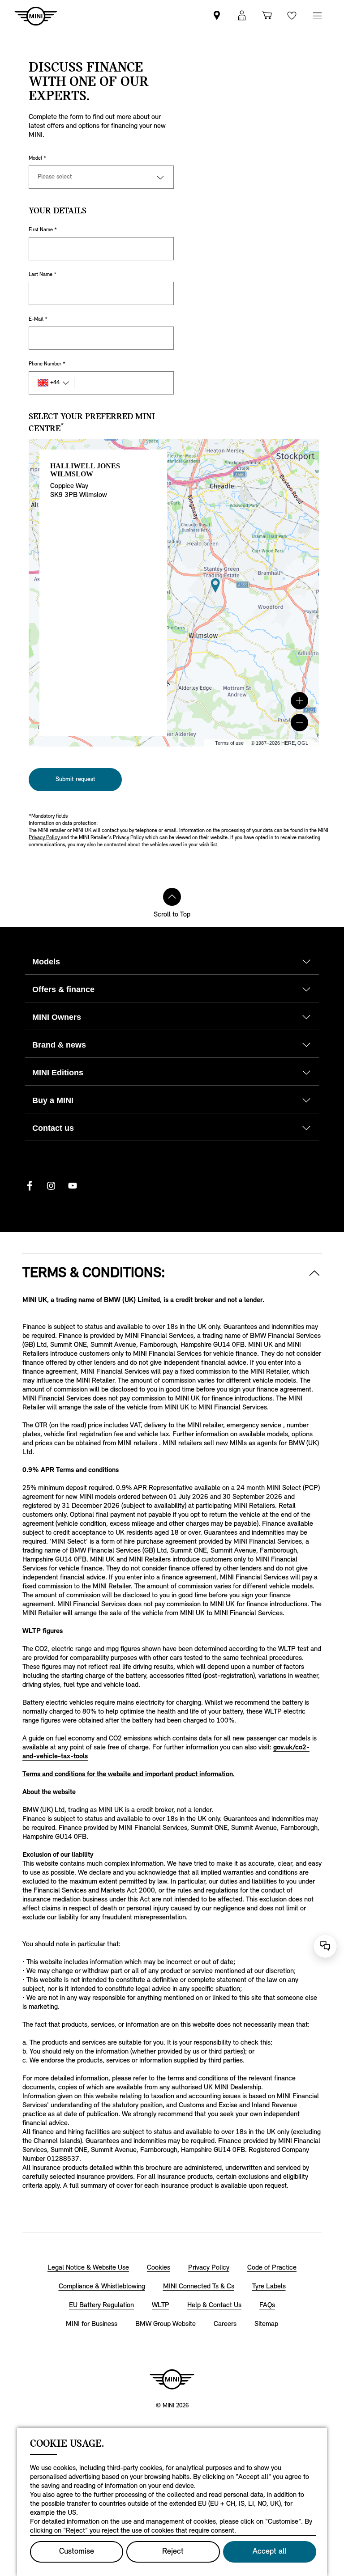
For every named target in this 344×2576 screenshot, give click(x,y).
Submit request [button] (75, 779)
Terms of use (229, 743)
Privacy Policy (45, 838)
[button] (299, 701)
